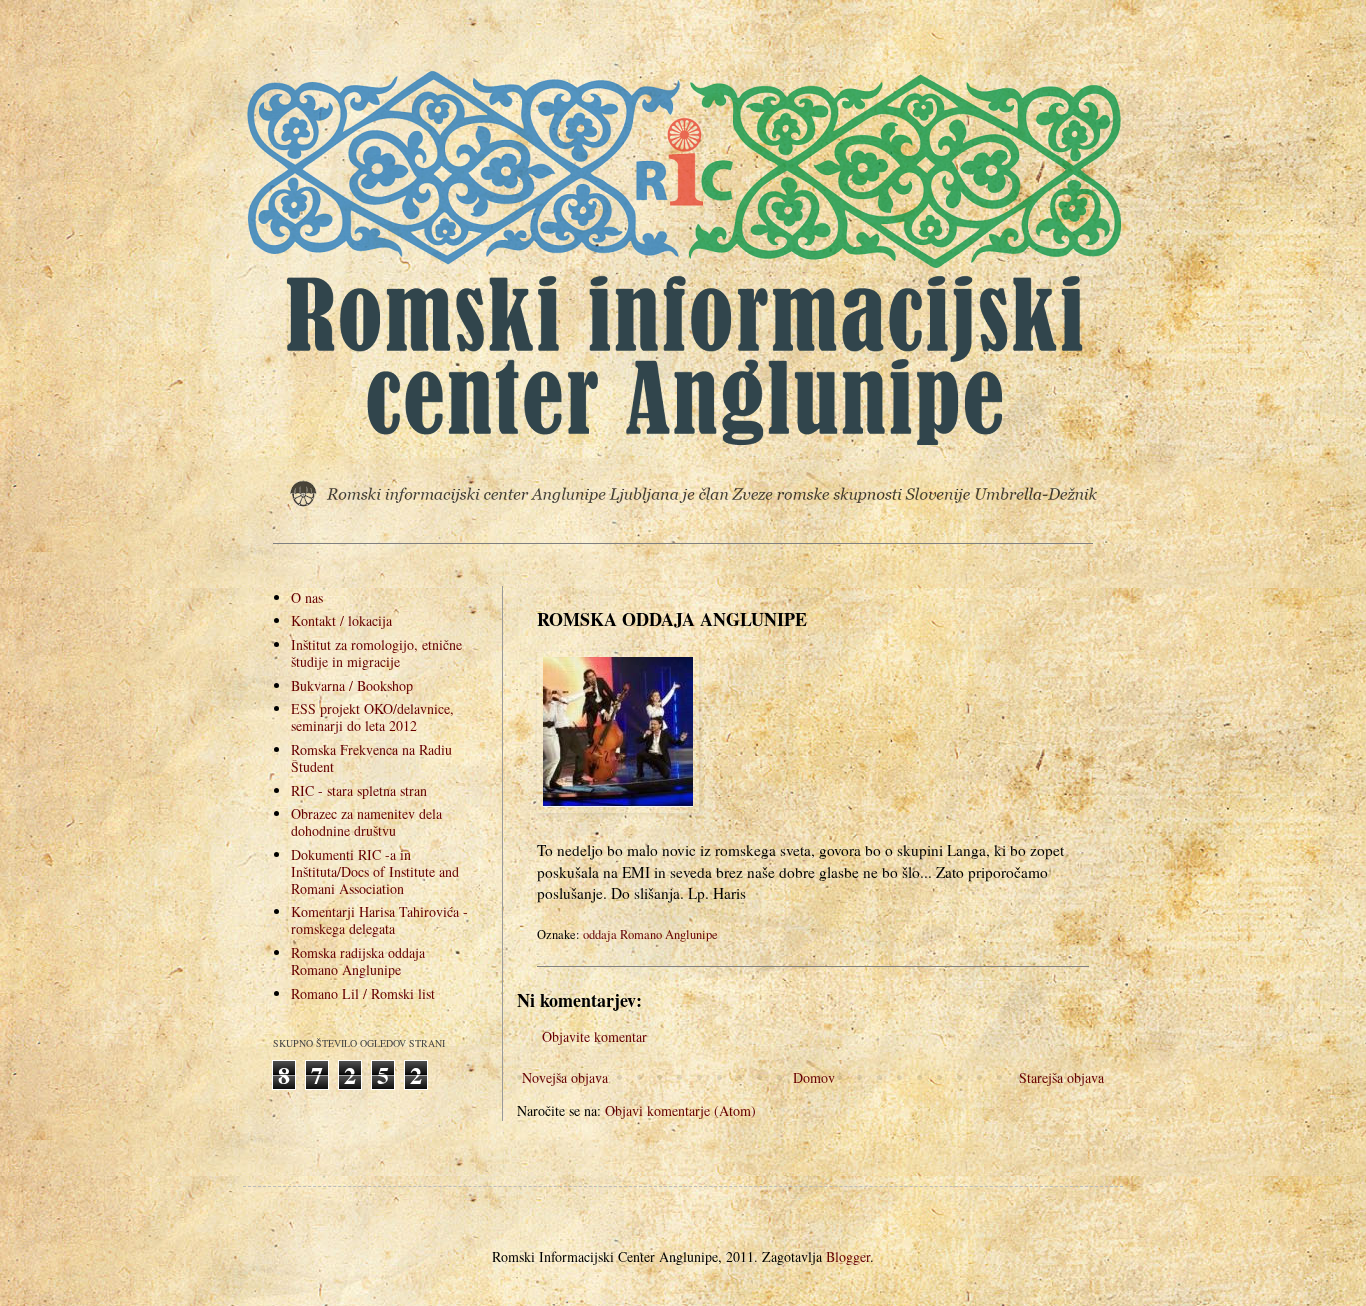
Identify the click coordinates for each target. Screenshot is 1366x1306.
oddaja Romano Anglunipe (650, 934)
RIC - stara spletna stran (359, 790)
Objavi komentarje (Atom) (680, 1110)
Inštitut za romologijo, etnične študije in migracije (376, 653)
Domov (814, 1077)
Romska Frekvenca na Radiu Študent (371, 758)
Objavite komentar (594, 1036)
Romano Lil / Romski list (363, 993)
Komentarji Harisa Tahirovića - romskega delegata (379, 920)
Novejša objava (565, 1077)
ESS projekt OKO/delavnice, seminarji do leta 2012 (372, 717)
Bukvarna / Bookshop (352, 685)
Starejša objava (1061, 1077)
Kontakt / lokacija (341, 620)
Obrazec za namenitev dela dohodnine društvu (366, 822)
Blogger (848, 1256)
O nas (307, 597)
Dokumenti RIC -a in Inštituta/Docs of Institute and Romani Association (375, 871)
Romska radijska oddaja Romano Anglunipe (358, 961)
